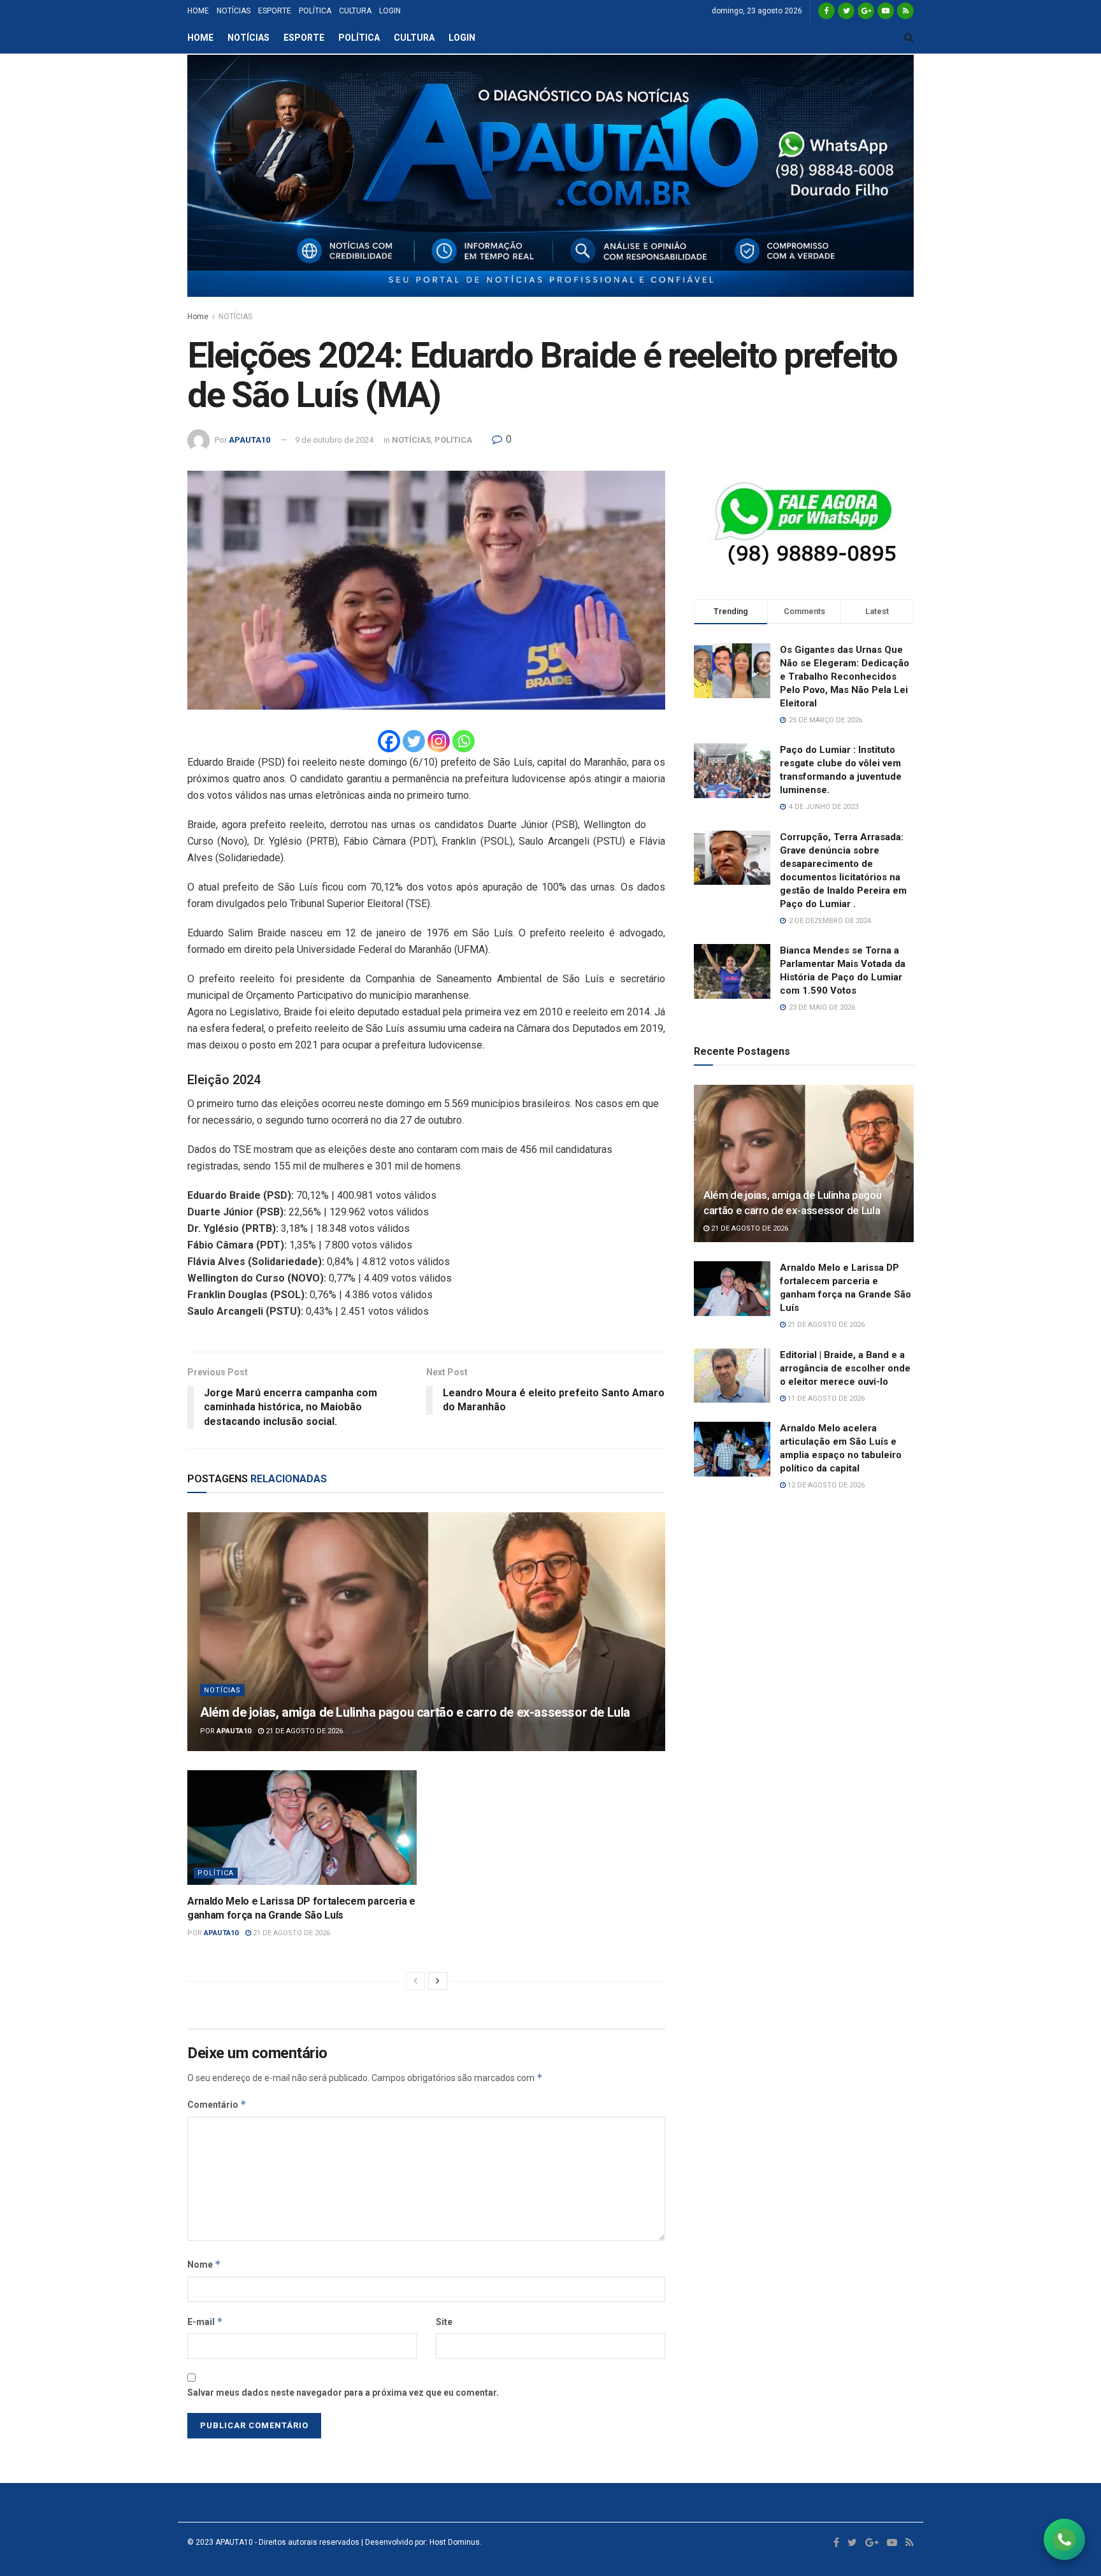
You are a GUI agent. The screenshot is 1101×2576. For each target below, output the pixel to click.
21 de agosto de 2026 (303, 1731)
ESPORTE (275, 11)
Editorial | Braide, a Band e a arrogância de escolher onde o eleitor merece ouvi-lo (845, 1368)
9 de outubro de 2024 (334, 440)
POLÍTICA (315, 11)
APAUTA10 (249, 440)
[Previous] (415, 1981)
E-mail (205, 2322)
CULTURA (355, 11)
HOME (198, 11)
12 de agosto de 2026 (825, 1485)
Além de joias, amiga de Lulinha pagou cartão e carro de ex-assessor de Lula (415, 1712)
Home (198, 317)
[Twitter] (414, 741)
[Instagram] (439, 741)
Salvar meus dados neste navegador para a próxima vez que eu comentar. (343, 2393)
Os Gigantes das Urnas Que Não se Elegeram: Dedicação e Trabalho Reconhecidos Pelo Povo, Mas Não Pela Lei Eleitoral (845, 676)
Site (444, 2322)
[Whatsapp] (464, 741)
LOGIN (390, 11)
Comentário (217, 2104)
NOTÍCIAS (234, 11)
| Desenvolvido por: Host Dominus (420, 2542)
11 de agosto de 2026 (825, 1399)
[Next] (438, 1981)
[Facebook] (389, 741)
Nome (204, 2264)
